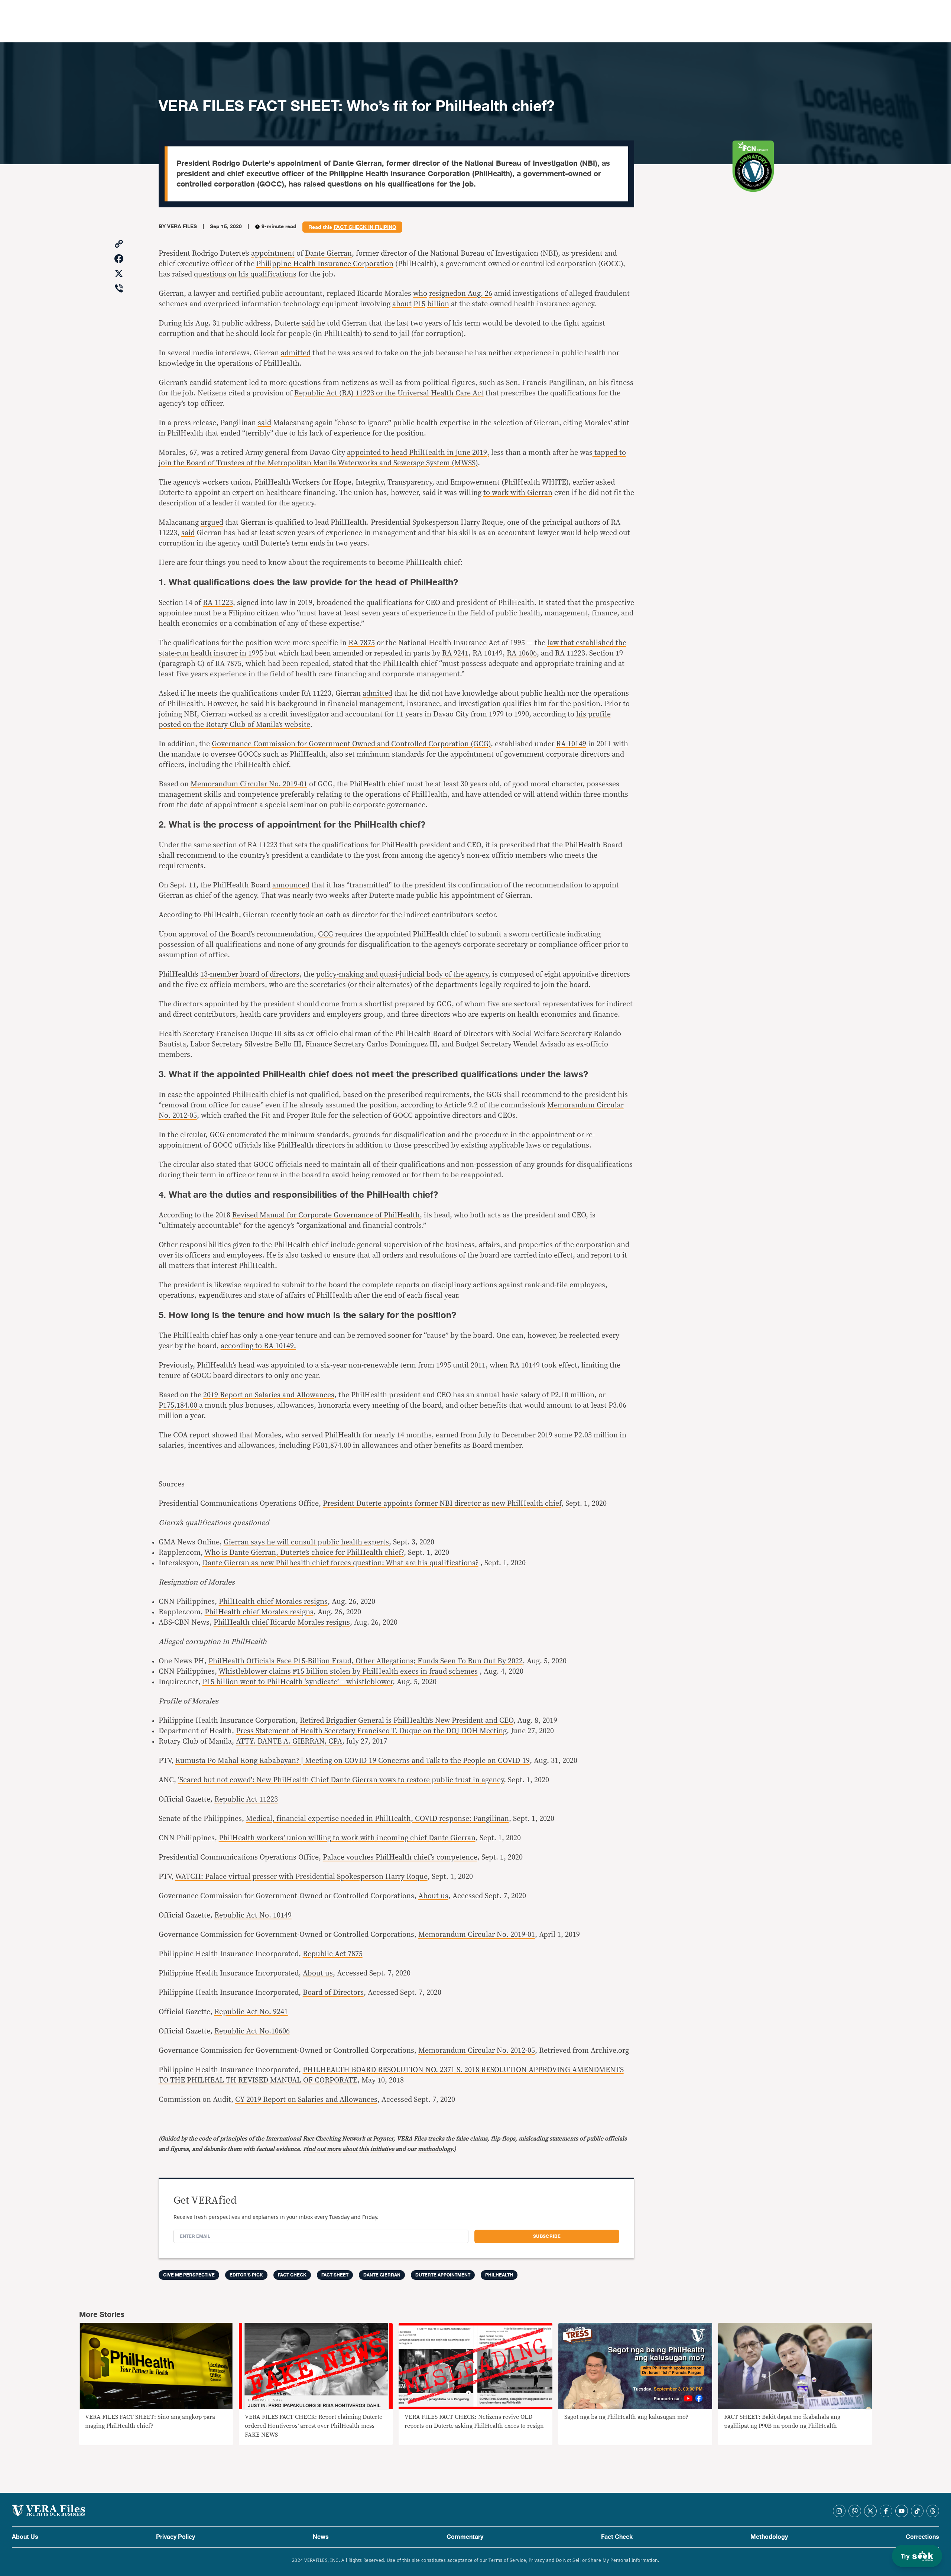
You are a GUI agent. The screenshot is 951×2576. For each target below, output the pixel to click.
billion (438, 304)
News (321, 2537)
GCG (326, 934)
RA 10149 (571, 744)
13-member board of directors (250, 974)
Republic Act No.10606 (252, 2031)
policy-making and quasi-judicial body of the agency (402, 974)
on (232, 274)
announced (291, 885)
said (308, 323)
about (402, 304)
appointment (273, 253)
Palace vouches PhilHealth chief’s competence (400, 1857)
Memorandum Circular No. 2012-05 (477, 2051)
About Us (25, 2537)
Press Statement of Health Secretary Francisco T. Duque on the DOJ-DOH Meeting (371, 1731)
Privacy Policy (176, 2537)
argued (212, 522)
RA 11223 (218, 603)
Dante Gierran (328, 253)
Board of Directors (333, 1993)
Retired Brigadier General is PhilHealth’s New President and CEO (407, 1721)
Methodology (769, 2537)
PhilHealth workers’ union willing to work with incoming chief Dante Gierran (347, 1838)
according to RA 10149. (258, 1346)
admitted (296, 353)
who (420, 294)
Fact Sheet (335, 2275)
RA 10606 (522, 653)
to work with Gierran (518, 493)
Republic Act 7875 (333, 1954)
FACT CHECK (292, 2275)
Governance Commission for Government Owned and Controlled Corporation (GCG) (351, 744)
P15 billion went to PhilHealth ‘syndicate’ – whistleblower (298, 1682)
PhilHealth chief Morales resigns (273, 1602)
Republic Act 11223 (246, 1799)
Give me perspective (189, 2275)
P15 (419, 304)
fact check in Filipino (365, 227)
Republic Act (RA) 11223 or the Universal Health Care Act (389, 393)
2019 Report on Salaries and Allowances (269, 1395)
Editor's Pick (246, 2275)
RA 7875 (362, 643)
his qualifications (267, 274)
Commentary (465, 2537)
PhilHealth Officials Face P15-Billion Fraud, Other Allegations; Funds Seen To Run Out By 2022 (366, 1661)
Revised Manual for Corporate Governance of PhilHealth (326, 1215)
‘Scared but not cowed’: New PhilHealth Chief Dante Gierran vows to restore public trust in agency (341, 1780)
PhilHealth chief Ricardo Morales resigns (282, 1622)
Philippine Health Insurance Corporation (325, 264)
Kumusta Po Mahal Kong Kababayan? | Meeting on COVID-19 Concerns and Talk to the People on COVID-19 (353, 1761)
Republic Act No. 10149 (253, 1915)
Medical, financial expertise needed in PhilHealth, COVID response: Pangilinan (377, 1819)
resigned (443, 294)
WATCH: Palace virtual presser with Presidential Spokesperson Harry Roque (301, 1877)
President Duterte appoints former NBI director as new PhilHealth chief (442, 1504)
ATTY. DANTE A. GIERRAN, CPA (289, 1741)
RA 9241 (455, 653)
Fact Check (617, 2537)
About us (433, 1896)
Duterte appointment (443, 2275)
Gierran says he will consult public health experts (306, 1542)
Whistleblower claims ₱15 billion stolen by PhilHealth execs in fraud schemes (348, 1672)
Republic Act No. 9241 (251, 2012)
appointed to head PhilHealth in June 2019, (418, 453)
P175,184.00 (179, 1405)
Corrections (922, 2537)
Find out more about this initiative (349, 2149)
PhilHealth (499, 2275)
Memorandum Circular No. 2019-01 (249, 784)
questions (210, 274)
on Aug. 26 (475, 294)
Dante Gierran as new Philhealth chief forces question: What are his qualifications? (340, 1563)
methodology (435, 2149)
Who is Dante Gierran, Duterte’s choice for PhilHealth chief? (304, 1553)
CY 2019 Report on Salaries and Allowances (306, 2100)
